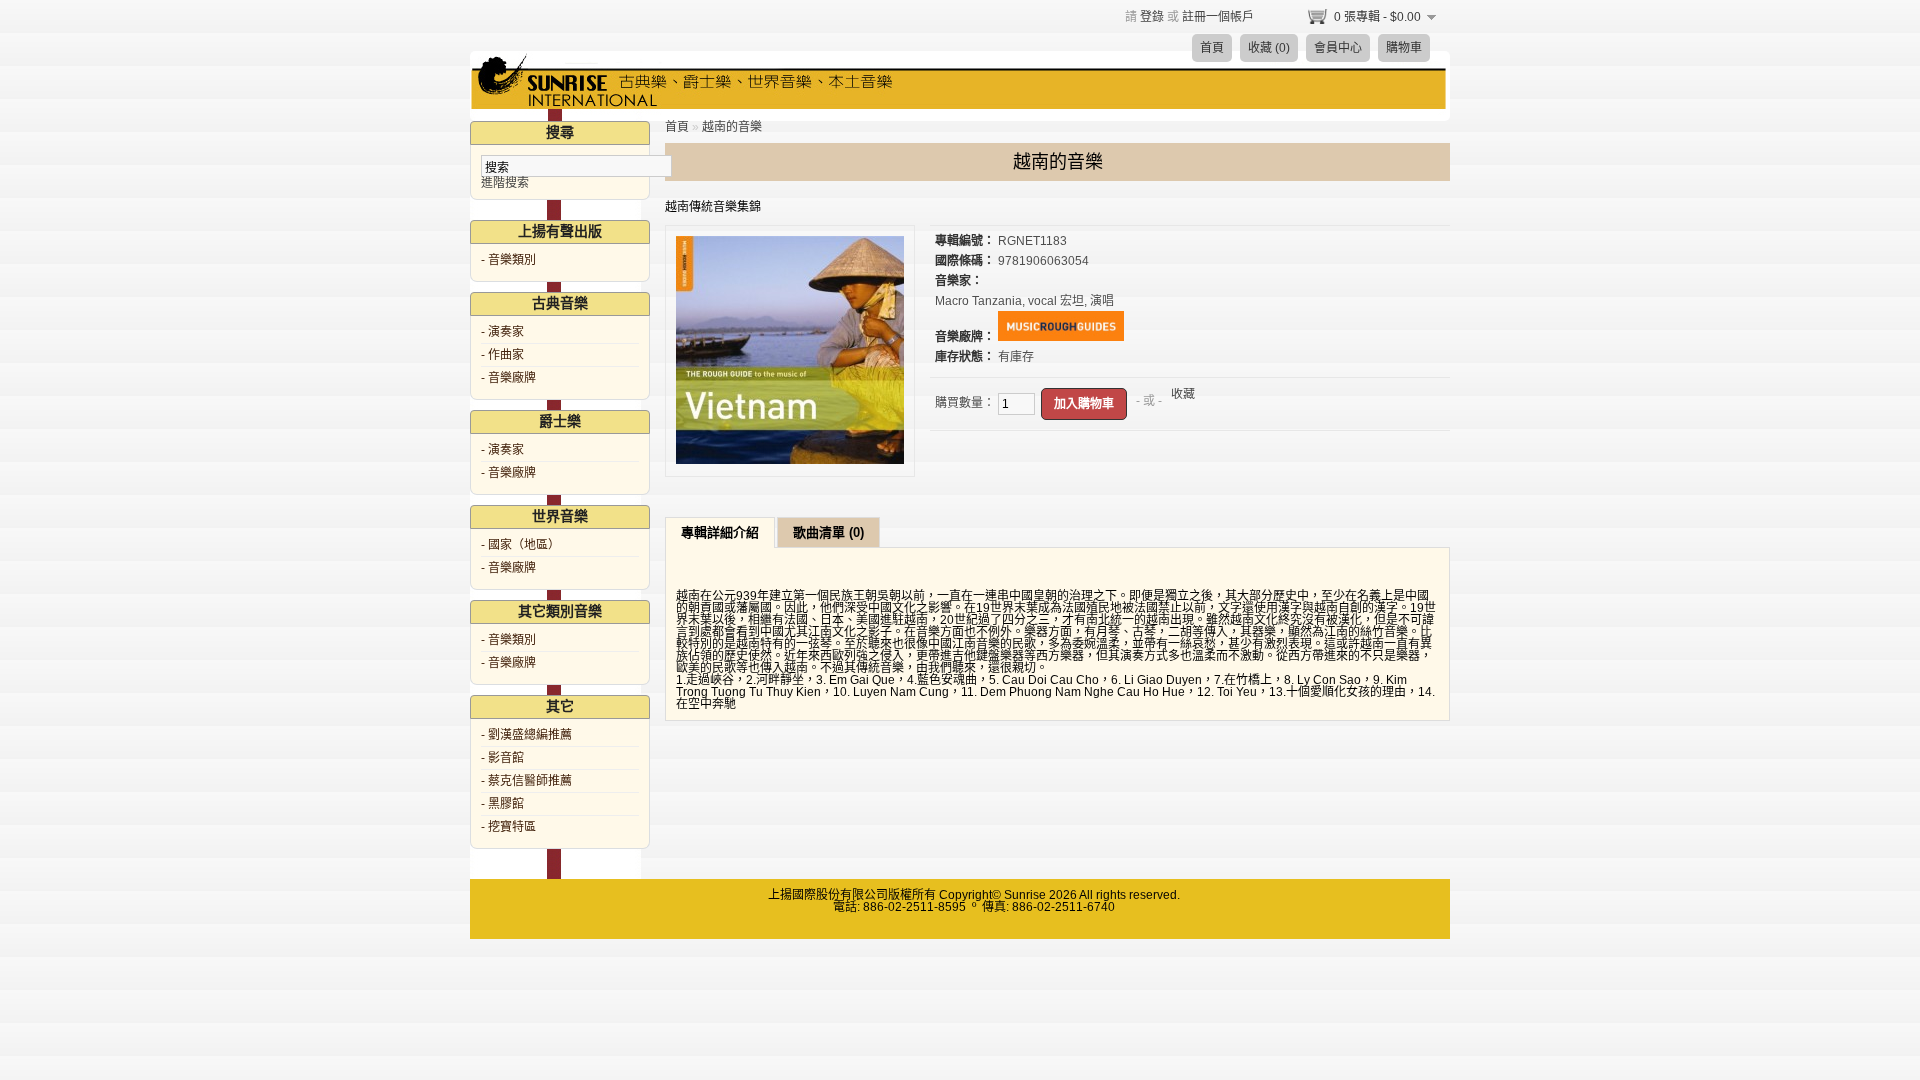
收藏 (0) (1269, 48)
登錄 (1152, 17)
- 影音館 (502, 758)
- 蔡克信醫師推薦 (526, 781)
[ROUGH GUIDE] (1061, 337)
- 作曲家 (502, 355)
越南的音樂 (732, 127)
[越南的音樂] (790, 460)
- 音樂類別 (508, 260)
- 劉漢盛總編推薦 (526, 735)
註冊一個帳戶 (1218, 17)
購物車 (1404, 48)
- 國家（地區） (520, 545)
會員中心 (1338, 48)
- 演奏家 (502, 332)
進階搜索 (505, 183)
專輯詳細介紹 (720, 532)
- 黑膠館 (502, 804)
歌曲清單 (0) (828, 532)
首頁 (1212, 48)
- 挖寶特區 (508, 827)
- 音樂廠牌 (508, 378)
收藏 (1183, 394)
